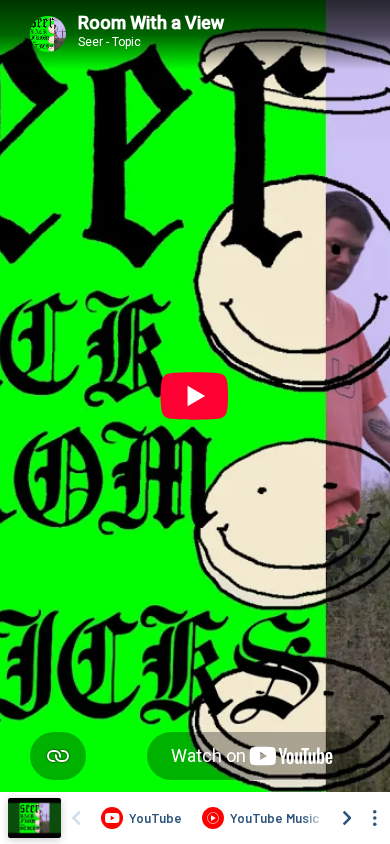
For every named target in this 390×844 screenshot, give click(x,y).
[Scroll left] (76, 818)
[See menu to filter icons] (375, 818)
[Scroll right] (347, 818)
